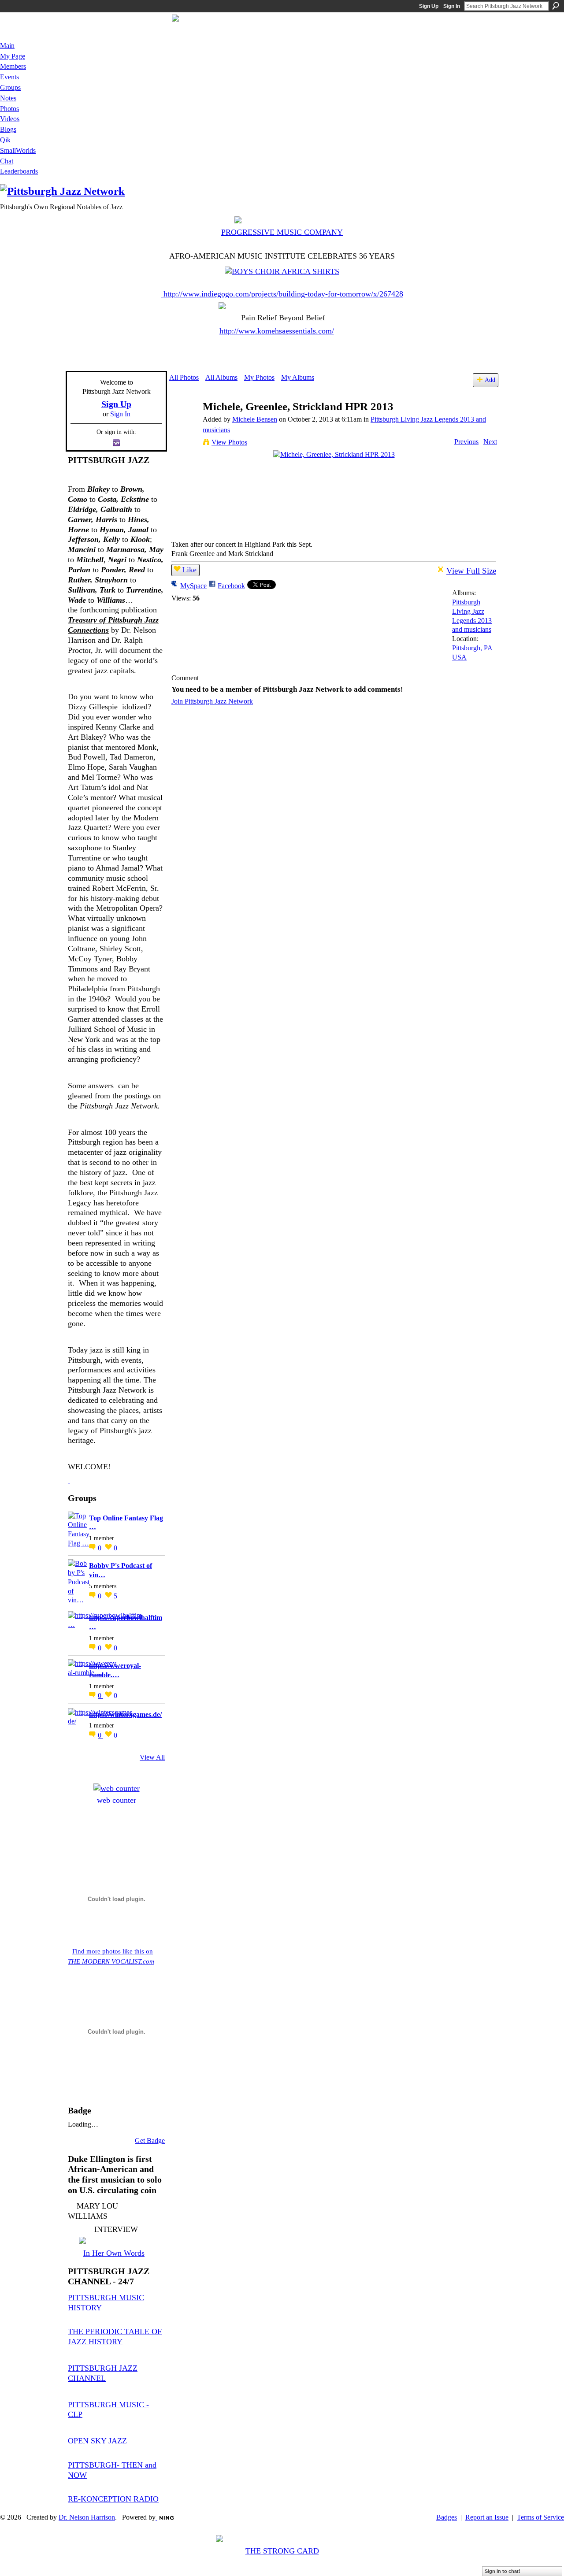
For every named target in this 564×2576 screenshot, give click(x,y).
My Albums (298, 377)
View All (152, 1757)
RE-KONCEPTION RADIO (113, 2499)
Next (490, 442)
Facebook (231, 586)
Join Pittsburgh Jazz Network (212, 701)
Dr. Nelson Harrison (87, 2517)
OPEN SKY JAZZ (97, 2441)
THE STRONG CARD (282, 2551)
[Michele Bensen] (183, 424)
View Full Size (471, 571)
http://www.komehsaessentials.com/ (277, 331)
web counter (117, 1800)
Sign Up (429, 6)
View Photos (229, 442)
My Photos (259, 377)
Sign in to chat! (503, 2571)
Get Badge (150, 2140)
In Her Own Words (114, 2253)
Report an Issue (487, 2517)
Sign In (452, 6)
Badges (447, 2517)
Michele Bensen (255, 419)
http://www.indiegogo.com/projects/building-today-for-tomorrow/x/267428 (283, 294)
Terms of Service (540, 2517)
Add (490, 380)
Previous (466, 442)
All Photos (184, 377)
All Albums (221, 377)
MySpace (193, 586)
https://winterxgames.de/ (125, 1714)
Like (189, 570)
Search (556, 6)
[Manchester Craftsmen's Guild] (69, 1480)
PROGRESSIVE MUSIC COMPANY (282, 232)
